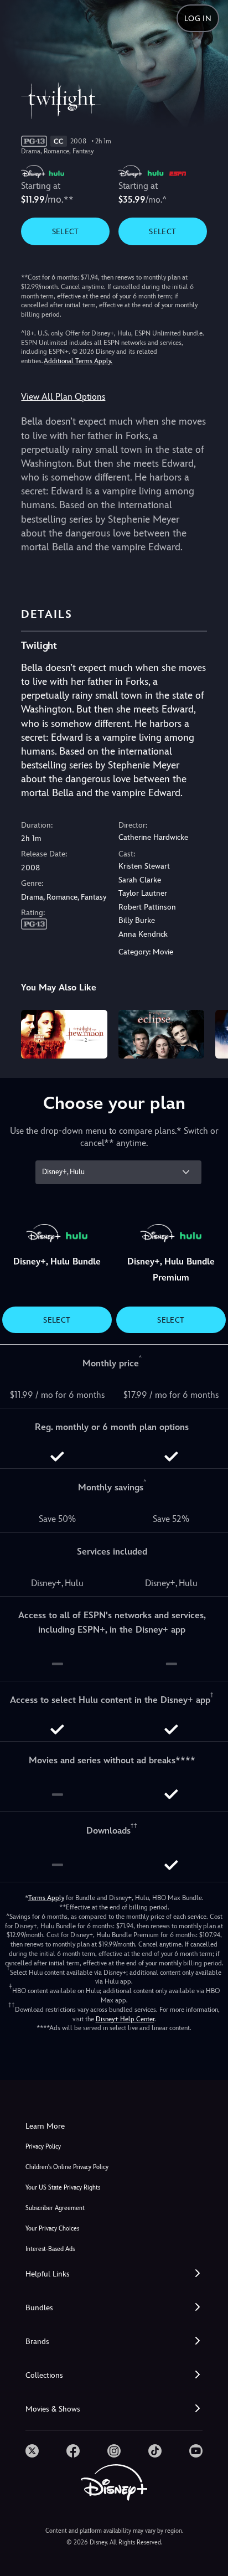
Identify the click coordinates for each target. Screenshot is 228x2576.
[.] (32, 2451)
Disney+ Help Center (125, 2019)
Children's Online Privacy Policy (67, 2167)
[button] (114, 2274)
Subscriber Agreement (55, 2208)
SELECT (66, 231)
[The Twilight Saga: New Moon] (64, 1034)
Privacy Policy (43, 2147)
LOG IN (198, 18)
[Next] (209, 1032)
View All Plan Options (63, 397)
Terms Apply (46, 1898)
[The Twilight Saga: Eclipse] (161, 1034)
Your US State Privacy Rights (63, 2188)
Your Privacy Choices (52, 2229)
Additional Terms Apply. (78, 361)
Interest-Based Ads (50, 2249)
